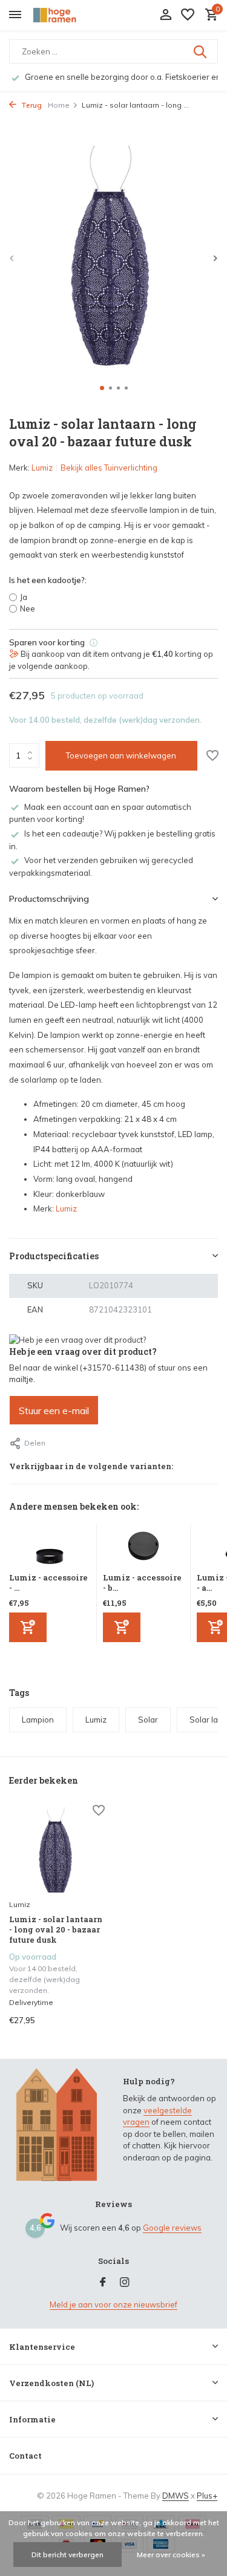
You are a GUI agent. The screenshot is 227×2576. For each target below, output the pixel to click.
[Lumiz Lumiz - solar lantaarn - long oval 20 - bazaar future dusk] (57, 1850)
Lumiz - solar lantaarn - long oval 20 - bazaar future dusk (56, 1930)
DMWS (176, 2496)
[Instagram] (125, 2283)
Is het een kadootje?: (48, 580)
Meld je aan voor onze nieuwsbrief (113, 2304)
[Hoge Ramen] (64, 15)
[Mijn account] (166, 15)
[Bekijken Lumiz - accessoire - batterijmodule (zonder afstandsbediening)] (143, 1548)
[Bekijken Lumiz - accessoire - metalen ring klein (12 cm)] (50, 1548)
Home (59, 105)
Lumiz (42, 468)
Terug (31, 105)
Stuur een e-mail (54, 1410)
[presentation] (12, 258)
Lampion (38, 1720)
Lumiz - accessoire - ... (48, 1583)
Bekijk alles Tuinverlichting (109, 468)
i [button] (94, 643)
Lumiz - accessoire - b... (142, 1583)
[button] (102, 388)
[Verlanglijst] (188, 15)
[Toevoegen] (28, 1627)
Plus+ (207, 2496)
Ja (24, 597)
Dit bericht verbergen (67, 2555)
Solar (148, 1720)
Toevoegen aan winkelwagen (121, 755)
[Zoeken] (201, 51)
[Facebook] (103, 2283)
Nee (28, 608)
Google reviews (172, 2228)
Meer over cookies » (171, 2555)
